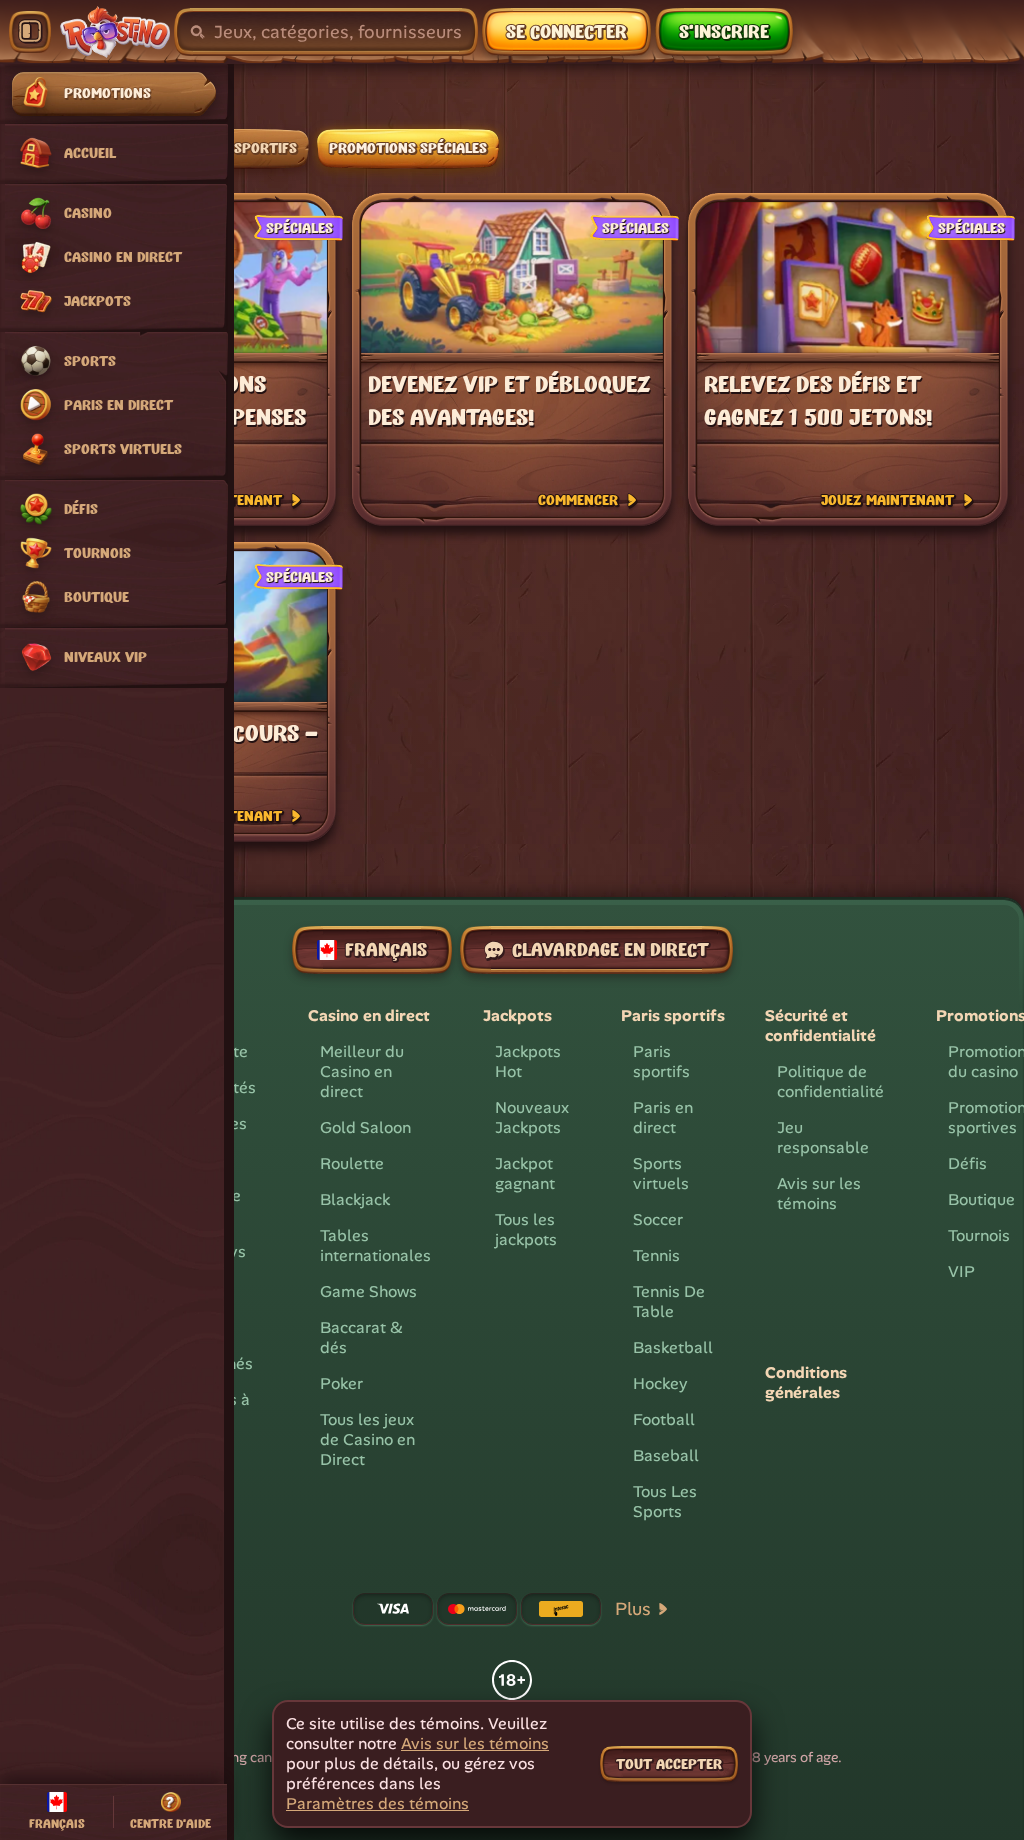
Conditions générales (806, 1383)
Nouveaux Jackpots (532, 1117)
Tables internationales (375, 1245)
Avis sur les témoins (819, 1193)
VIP (961, 1271)
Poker (341, 1383)
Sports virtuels (661, 1173)
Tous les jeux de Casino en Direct (367, 1439)
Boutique (981, 1199)
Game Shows (368, 1291)
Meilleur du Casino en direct (362, 1071)
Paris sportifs (661, 1061)
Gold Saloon (365, 1127)
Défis (967, 1163)
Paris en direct (663, 1117)
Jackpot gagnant (525, 1173)
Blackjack (355, 1199)
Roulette (352, 1163)
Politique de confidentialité (830, 1081)
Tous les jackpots (526, 1229)
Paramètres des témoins (377, 1804)
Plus (633, 1609)
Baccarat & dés (361, 1337)
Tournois (979, 1235)
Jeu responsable (823, 1137)
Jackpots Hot (528, 1061)
